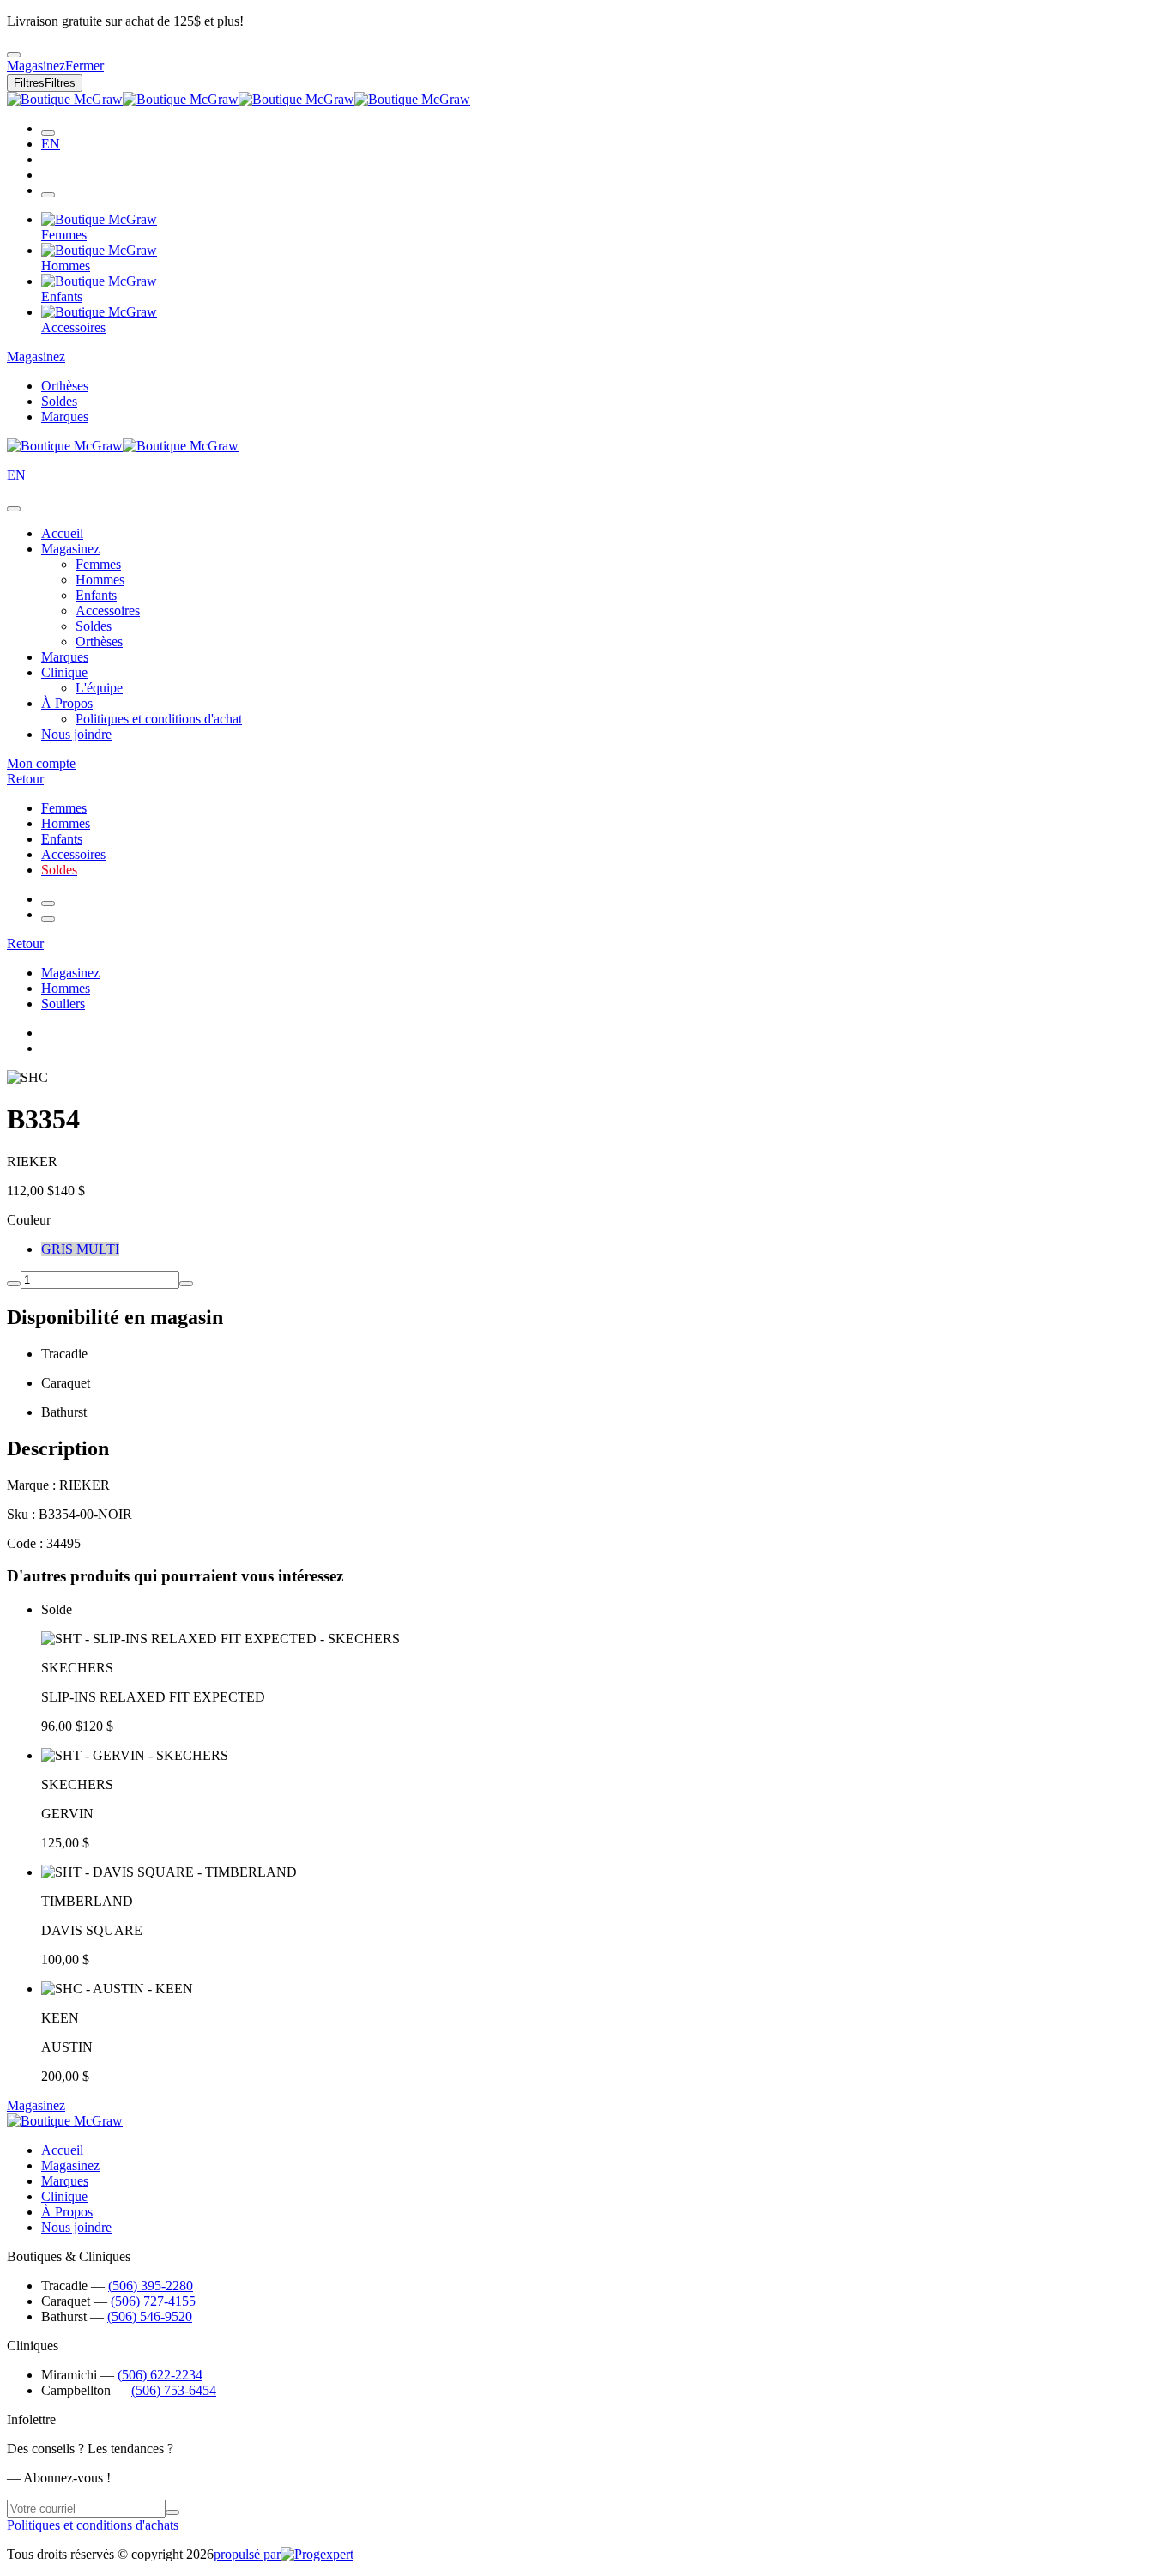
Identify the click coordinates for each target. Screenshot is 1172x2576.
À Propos (67, 703)
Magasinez (36, 357)
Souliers (63, 1004)
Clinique (64, 672)
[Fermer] (14, 509)
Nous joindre (76, 734)
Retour (25, 779)
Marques (65, 417)
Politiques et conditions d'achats (93, 2525)
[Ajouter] (186, 1284)
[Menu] (48, 195)
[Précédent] (48, 904)
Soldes (59, 401)
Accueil (62, 533)
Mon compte (41, 763)
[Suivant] (48, 919)
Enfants (96, 595)
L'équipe (99, 688)
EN (51, 144)
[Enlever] (14, 1284)
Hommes (100, 580)
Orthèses (65, 386)
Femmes (98, 564)
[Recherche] (48, 133)
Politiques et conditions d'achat (159, 719)
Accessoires (108, 611)
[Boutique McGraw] (239, 99)
